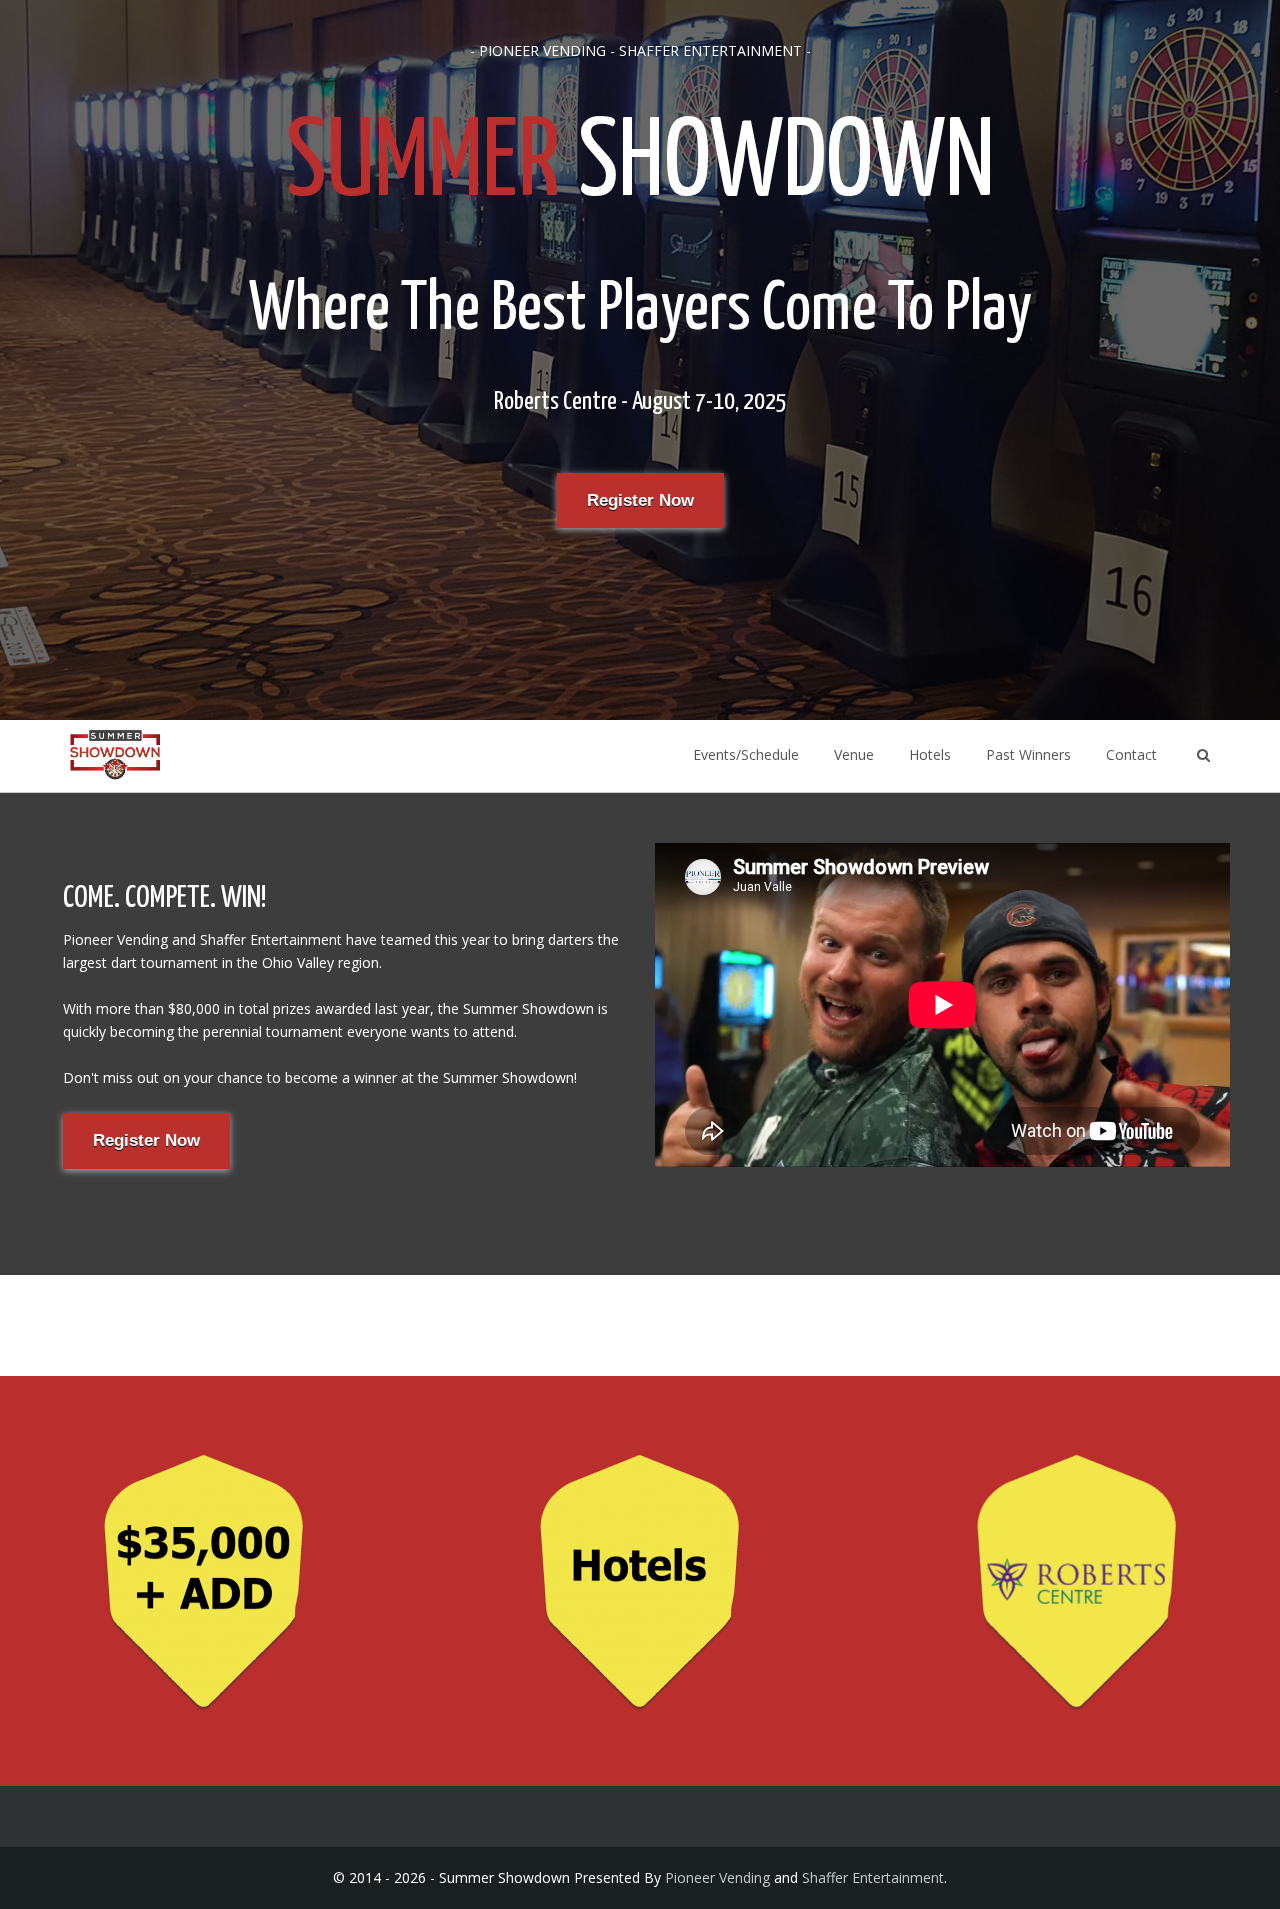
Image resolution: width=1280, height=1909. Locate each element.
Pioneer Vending (717, 1877)
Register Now (640, 500)
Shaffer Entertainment (873, 1877)
